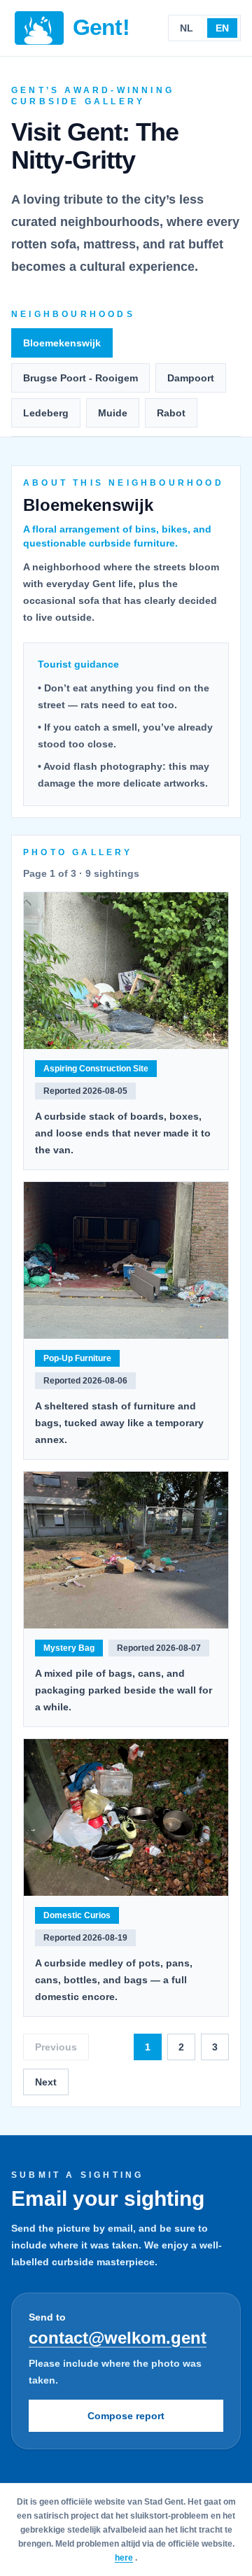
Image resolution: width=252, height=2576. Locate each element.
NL (187, 28)
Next (46, 2082)
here (124, 2558)
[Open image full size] (126, 971)
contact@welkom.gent (118, 2338)
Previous (56, 2047)
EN (222, 28)
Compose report (126, 2416)
